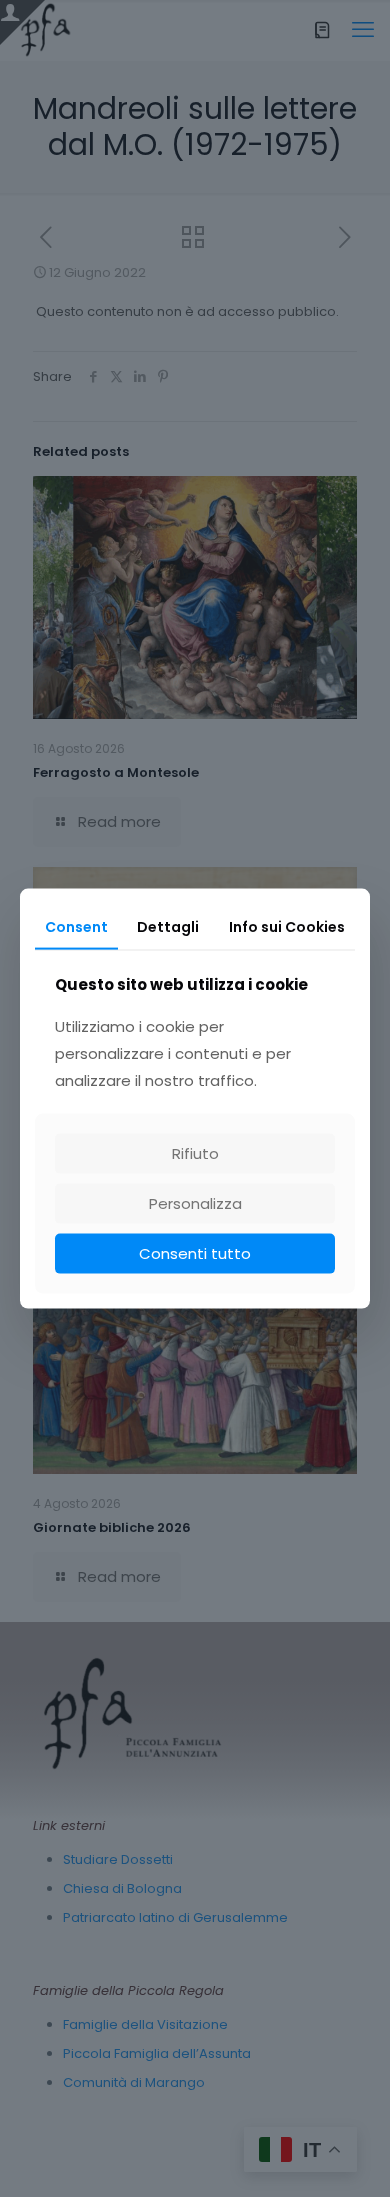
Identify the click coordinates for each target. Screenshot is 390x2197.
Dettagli (168, 926)
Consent (76, 926)
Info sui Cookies (287, 926)
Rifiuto (195, 1153)
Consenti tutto (195, 1253)
